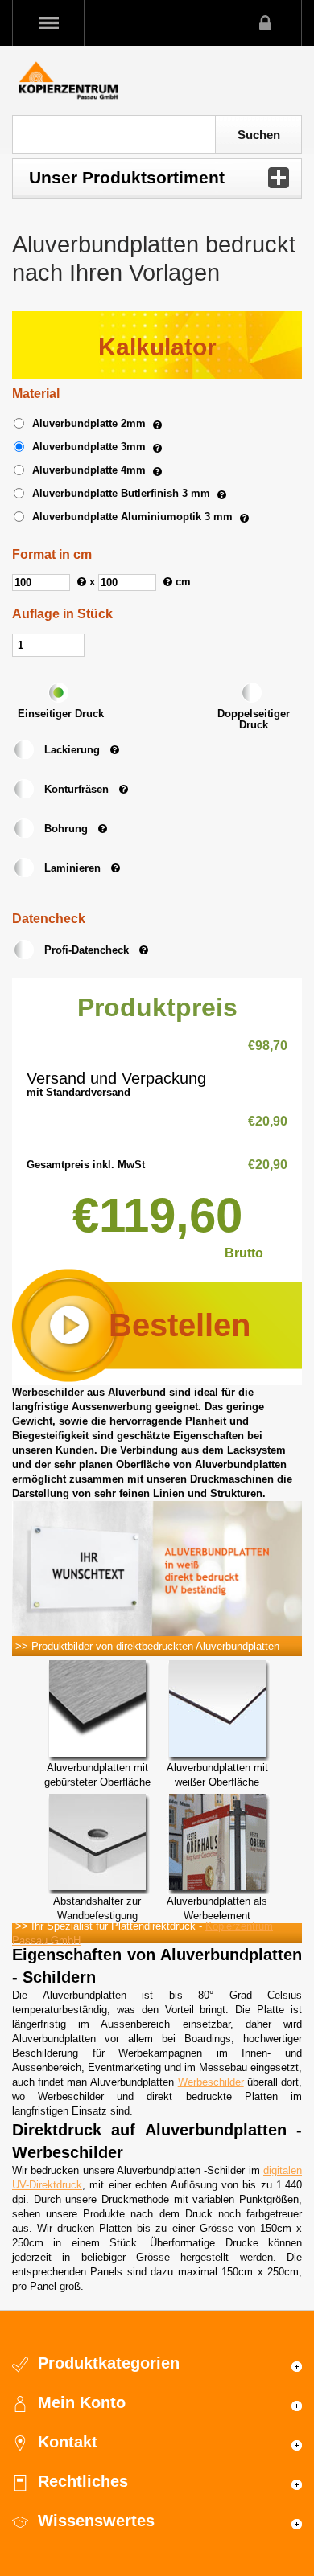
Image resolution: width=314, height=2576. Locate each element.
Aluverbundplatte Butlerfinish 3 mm (121, 494)
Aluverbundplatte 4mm (89, 470)
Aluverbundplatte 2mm (89, 424)
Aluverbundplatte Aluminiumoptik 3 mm (132, 517)
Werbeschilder (211, 2082)
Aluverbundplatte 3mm (89, 447)
